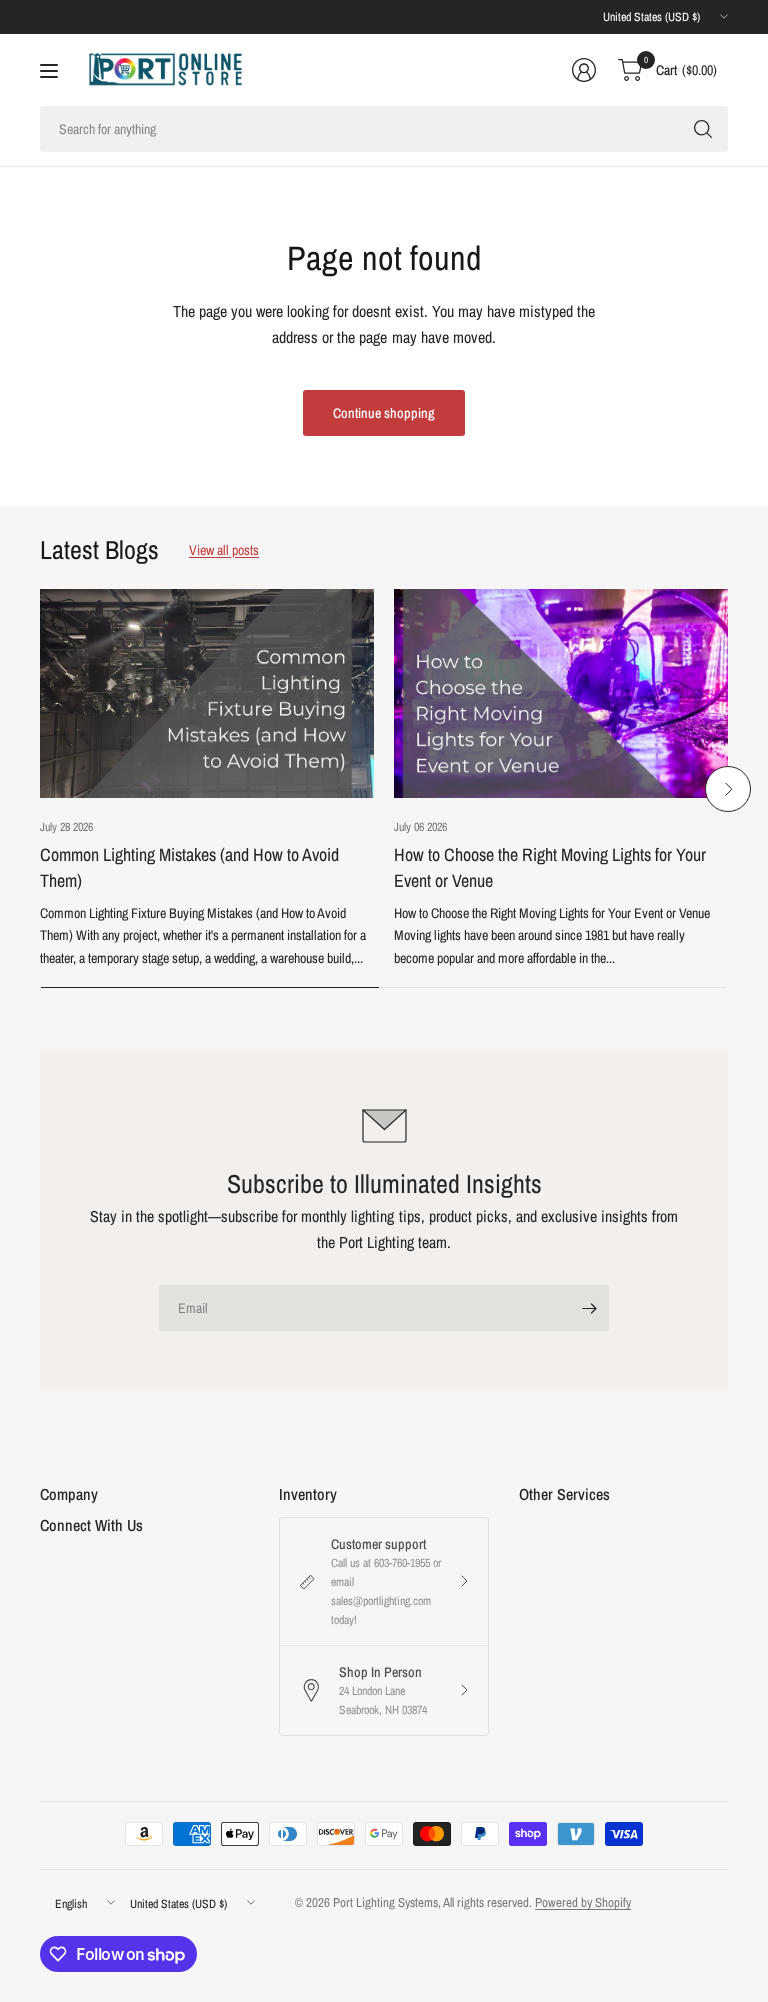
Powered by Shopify (583, 1902)
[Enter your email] (589, 1308)
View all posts (224, 550)
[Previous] (40, 789)
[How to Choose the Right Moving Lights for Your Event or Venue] (561, 693)
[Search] (703, 129)
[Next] (728, 789)
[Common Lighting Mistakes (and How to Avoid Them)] (207, 693)
